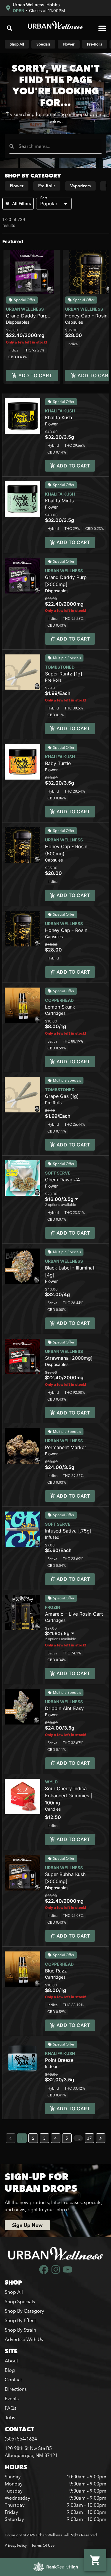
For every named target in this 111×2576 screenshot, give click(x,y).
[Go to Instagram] (56, 2269)
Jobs (10, 2417)
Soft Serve (58, 1173)
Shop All (14, 2292)
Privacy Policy (16, 2545)
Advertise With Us (24, 2339)
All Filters (22, 203)
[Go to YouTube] (67, 2269)
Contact (13, 2380)
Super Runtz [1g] (64, 674)
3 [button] (44, 2138)
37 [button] (89, 2138)
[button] (35, 8)
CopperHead (59, 1000)
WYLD (51, 1782)
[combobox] (58, 146)
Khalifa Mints (59, 501)
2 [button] (33, 2138)
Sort (44, 198)
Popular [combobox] (49, 204)
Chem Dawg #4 (62, 1180)
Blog (10, 2370)
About (11, 2361)
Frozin (53, 1607)
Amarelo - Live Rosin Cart (74, 1614)
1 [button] (22, 2138)
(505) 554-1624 (21, 2439)
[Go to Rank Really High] (56, 2567)
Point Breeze (59, 2060)
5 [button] (67, 2138)
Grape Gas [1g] (62, 1096)
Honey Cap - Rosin (66, 930)
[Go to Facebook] (44, 2269)
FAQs (11, 2408)
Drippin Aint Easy (64, 1708)
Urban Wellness (25, 309)
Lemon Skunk (60, 1007)
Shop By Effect (20, 2320)
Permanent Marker (66, 1447)
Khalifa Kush (60, 411)
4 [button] (55, 2138)
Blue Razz (56, 1971)
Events (12, 2398)
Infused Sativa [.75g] (68, 1531)
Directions (16, 2389)
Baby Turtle (58, 763)
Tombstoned (60, 667)
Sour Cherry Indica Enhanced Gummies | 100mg (69, 1796)
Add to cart (35, 375)
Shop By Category (24, 2311)
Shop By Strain (20, 2330)
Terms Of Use (43, 2545)
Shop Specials (20, 2301)
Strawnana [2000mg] (69, 1358)
